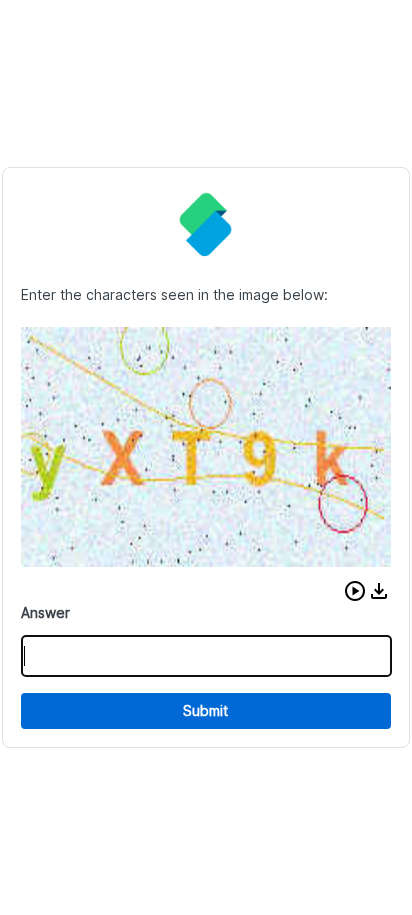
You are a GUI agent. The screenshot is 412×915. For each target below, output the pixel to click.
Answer (45, 612)
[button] (355, 591)
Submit (205, 710)
